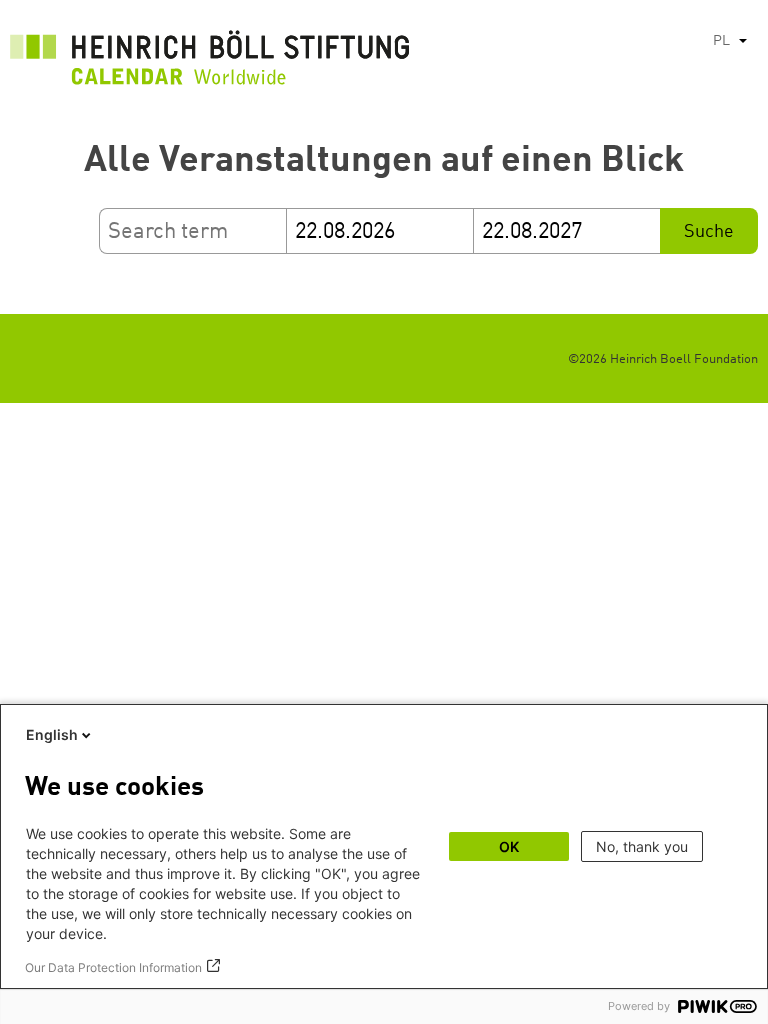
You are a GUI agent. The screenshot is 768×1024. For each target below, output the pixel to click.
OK (509, 846)
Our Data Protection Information (113, 967)
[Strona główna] (210, 63)
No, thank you (642, 846)
